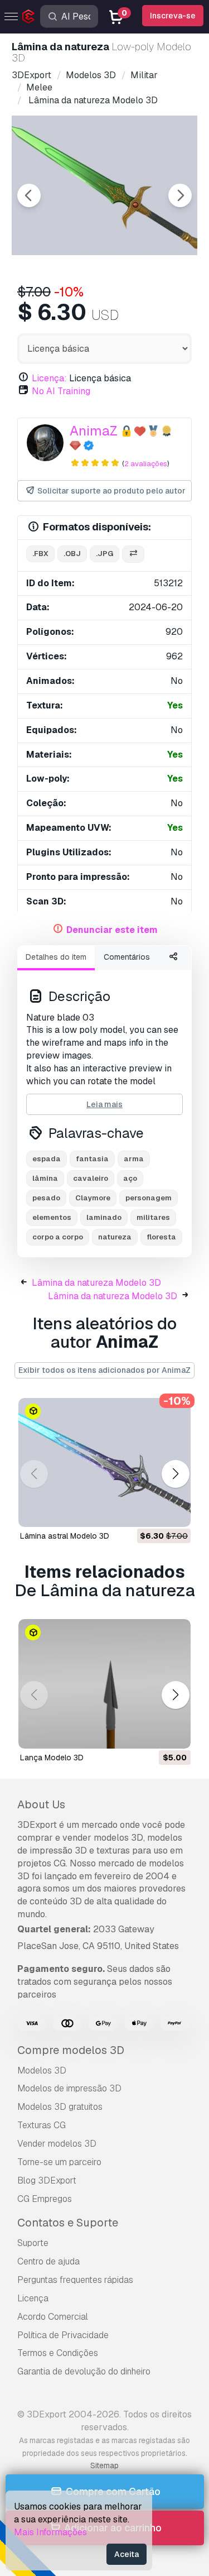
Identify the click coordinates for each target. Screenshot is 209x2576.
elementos (52, 1217)
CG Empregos (45, 2199)
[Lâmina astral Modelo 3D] (104, 1463)
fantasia (92, 1159)
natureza (115, 1237)
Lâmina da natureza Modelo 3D (96, 1283)
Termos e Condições (58, 2353)
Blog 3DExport (47, 2180)
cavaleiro (91, 1178)
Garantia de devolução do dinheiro (84, 2371)
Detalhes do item (56, 957)
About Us (41, 1804)
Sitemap (104, 2465)
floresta (161, 1237)
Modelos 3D (42, 2070)
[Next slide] (180, 195)
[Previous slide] (29, 195)
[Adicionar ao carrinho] (152, 1512)
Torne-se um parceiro (59, 2162)
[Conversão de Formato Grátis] (133, 554)
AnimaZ (94, 431)
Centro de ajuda (48, 2261)
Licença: (49, 378)
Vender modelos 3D (57, 2144)
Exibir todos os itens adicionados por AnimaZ (104, 1370)
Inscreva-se (173, 16)
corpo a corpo (58, 1237)
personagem (149, 1198)
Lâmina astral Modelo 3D (65, 1536)
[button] (175, 1474)
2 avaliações (146, 464)
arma (134, 1159)
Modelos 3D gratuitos (60, 2107)
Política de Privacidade (63, 2335)
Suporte (33, 2243)
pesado (46, 1198)
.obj (72, 554)
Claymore (93, 1198)
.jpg (104, 554)
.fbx (40, 554)
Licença (33, 2298)
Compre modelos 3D (71, 2050)
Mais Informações (50, 2532)
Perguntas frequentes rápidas (75, 2280)
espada (47, 1159)
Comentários (127, 957)
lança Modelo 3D (52, 1758)
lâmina (45, 1178)
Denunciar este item (112, 930)
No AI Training (61, 391)
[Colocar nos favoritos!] (174, 1512)
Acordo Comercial (53, 2317)
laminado (104, 1217)
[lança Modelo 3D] (104, 1684)
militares (153, 1217)
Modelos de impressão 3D (69, 2088)
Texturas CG (42, 2125)
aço (130, 1178)
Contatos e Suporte (68, 2223)
